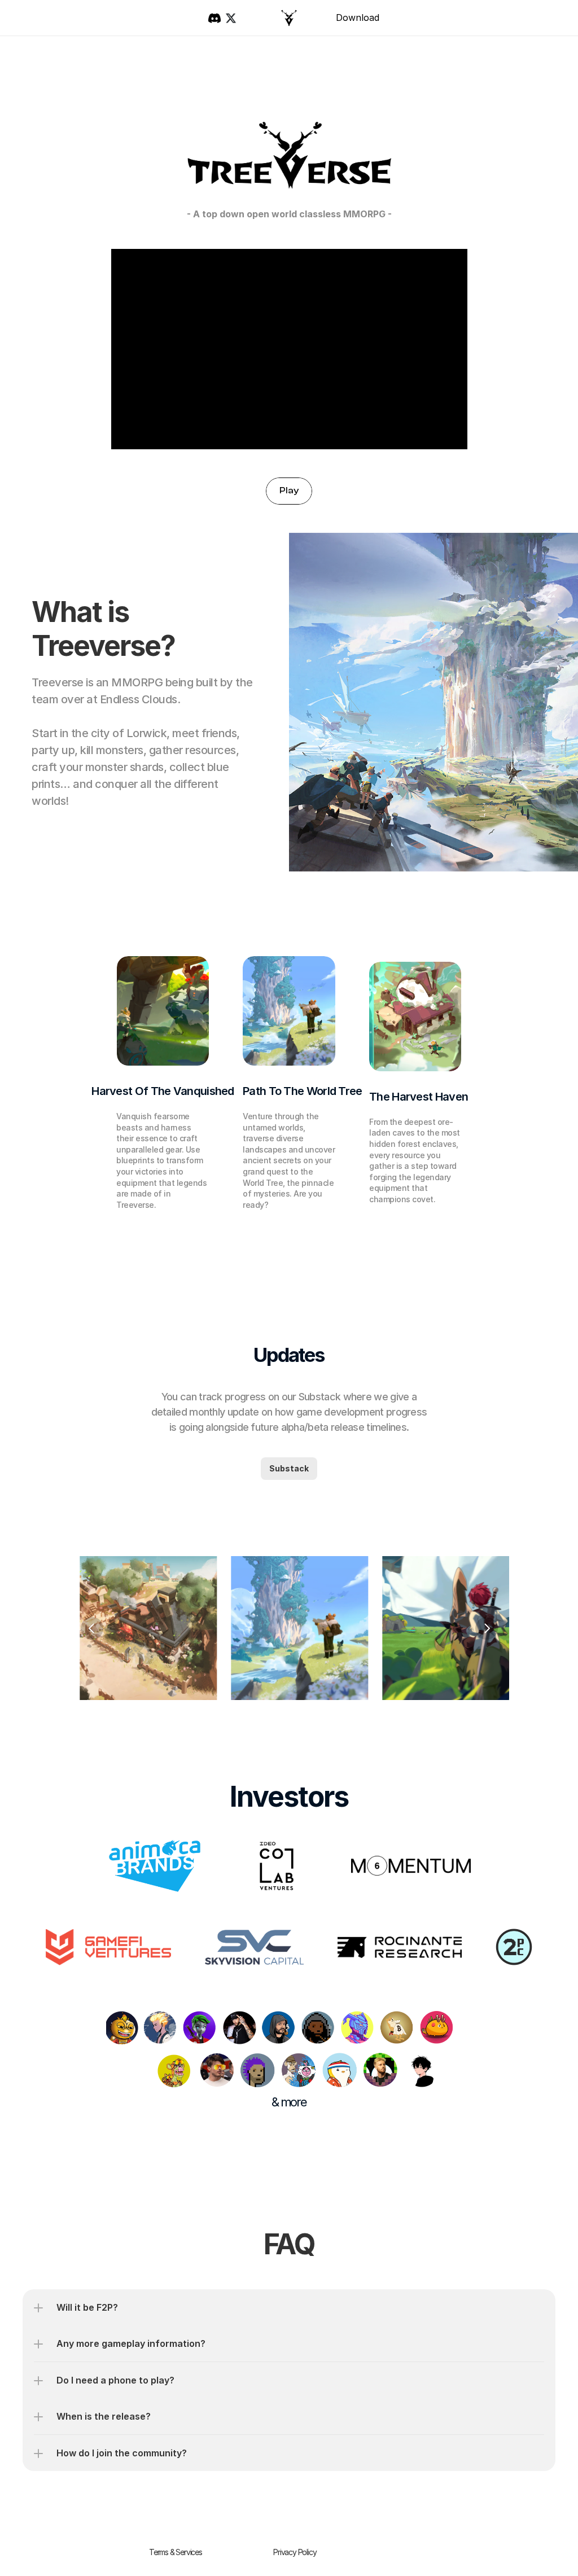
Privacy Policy (295, 2551)
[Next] (487, 1628)
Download (358, 17)
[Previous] (92, 1628)
